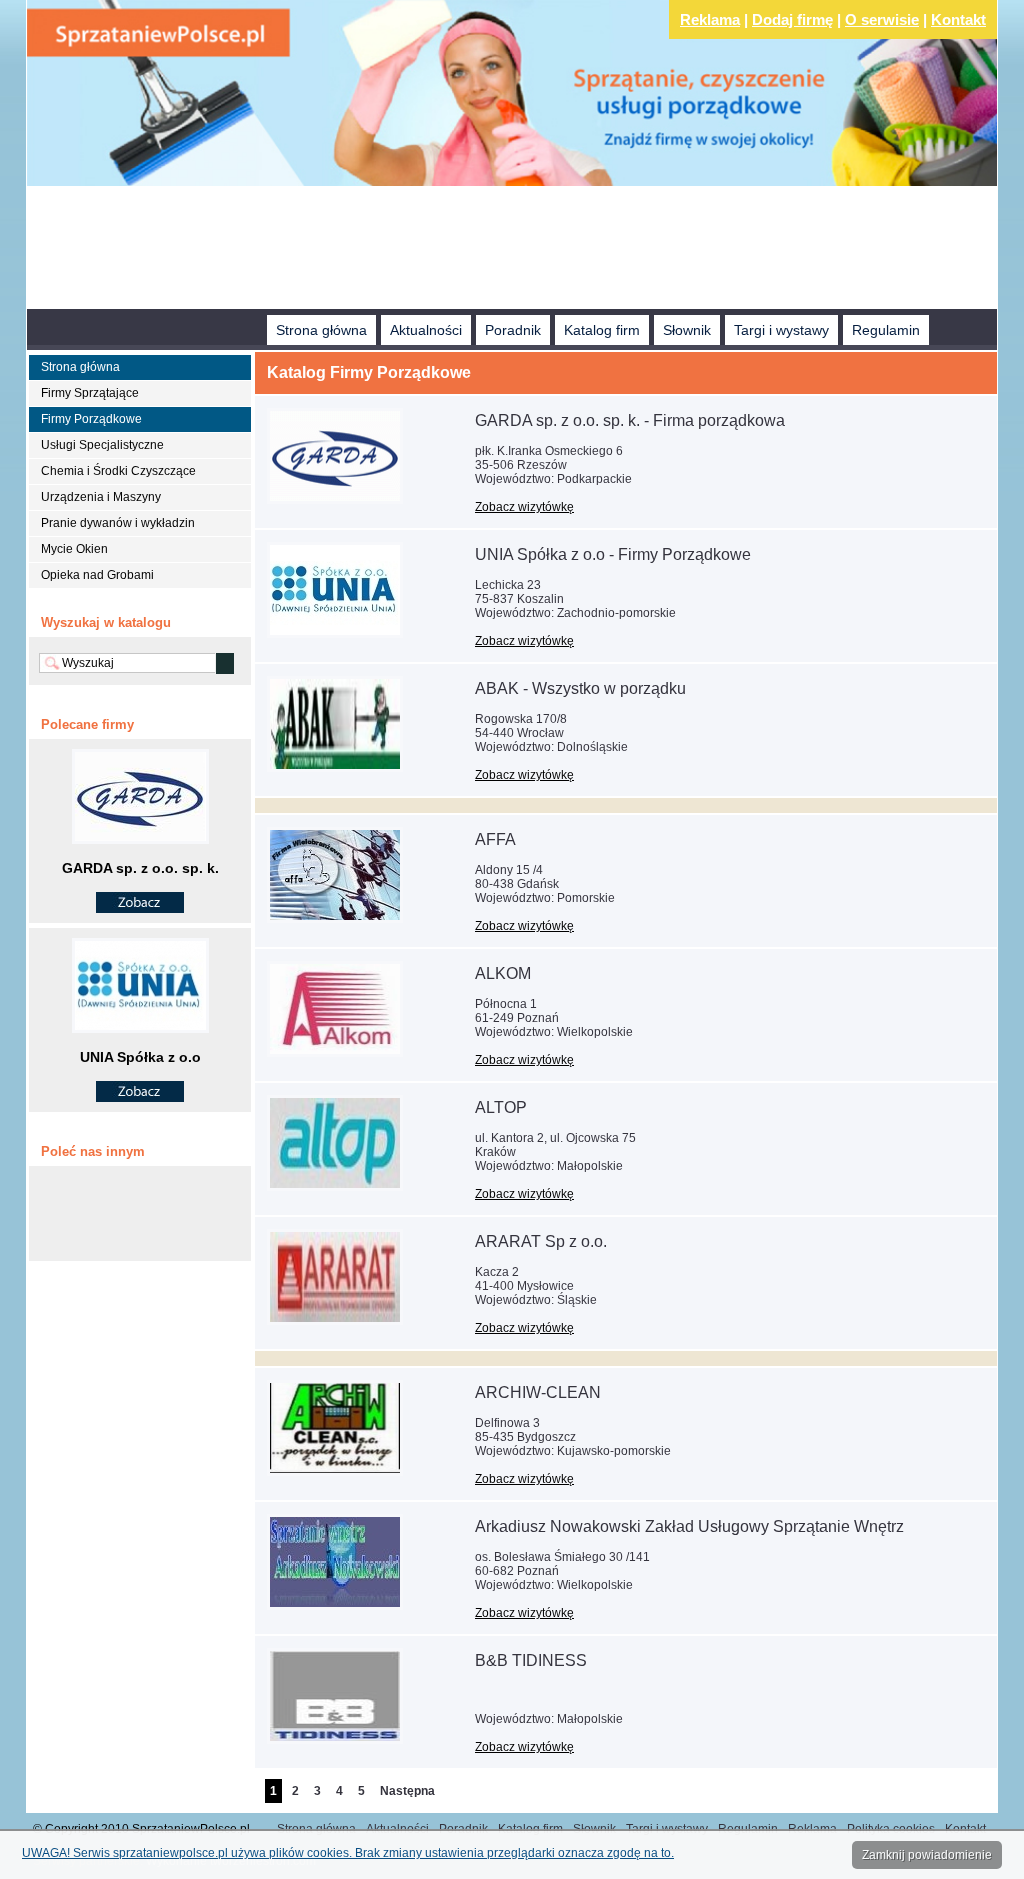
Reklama (710, 19)
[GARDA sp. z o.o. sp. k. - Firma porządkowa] (335, 500)
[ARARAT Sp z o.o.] (335, 1321)
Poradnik (513, 330)
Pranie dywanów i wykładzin (118, 523)
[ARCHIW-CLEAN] (335, 1472)
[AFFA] (335, 919)
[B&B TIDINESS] (335, 1740)
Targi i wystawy (781, 330)
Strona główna (321, 330)
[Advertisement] (512, 250)
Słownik (687, 330)
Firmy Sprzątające (90, 393)
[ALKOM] (335, 1053)
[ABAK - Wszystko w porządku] (335, 768)
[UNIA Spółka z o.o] (140, 1097)
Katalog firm (602, 330)
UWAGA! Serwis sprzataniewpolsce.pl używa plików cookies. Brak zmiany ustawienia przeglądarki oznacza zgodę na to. (348, 1853)
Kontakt (958, 19)
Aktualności (426, 330)
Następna (407, 1791)
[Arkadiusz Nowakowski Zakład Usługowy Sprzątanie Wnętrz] (335, 1606)
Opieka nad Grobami (97, 575)
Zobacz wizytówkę (524, 507)
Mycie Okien (74, 549)
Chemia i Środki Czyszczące (118, 471)
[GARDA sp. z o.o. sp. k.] (140, 908)
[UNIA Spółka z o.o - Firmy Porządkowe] (335, 634)
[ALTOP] (335, 1187)
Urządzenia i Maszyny (101, 497)
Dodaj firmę (792, 19)
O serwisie (882, 19)
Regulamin (886, 330)
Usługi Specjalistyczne (102, 445)
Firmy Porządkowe (91, 419)
